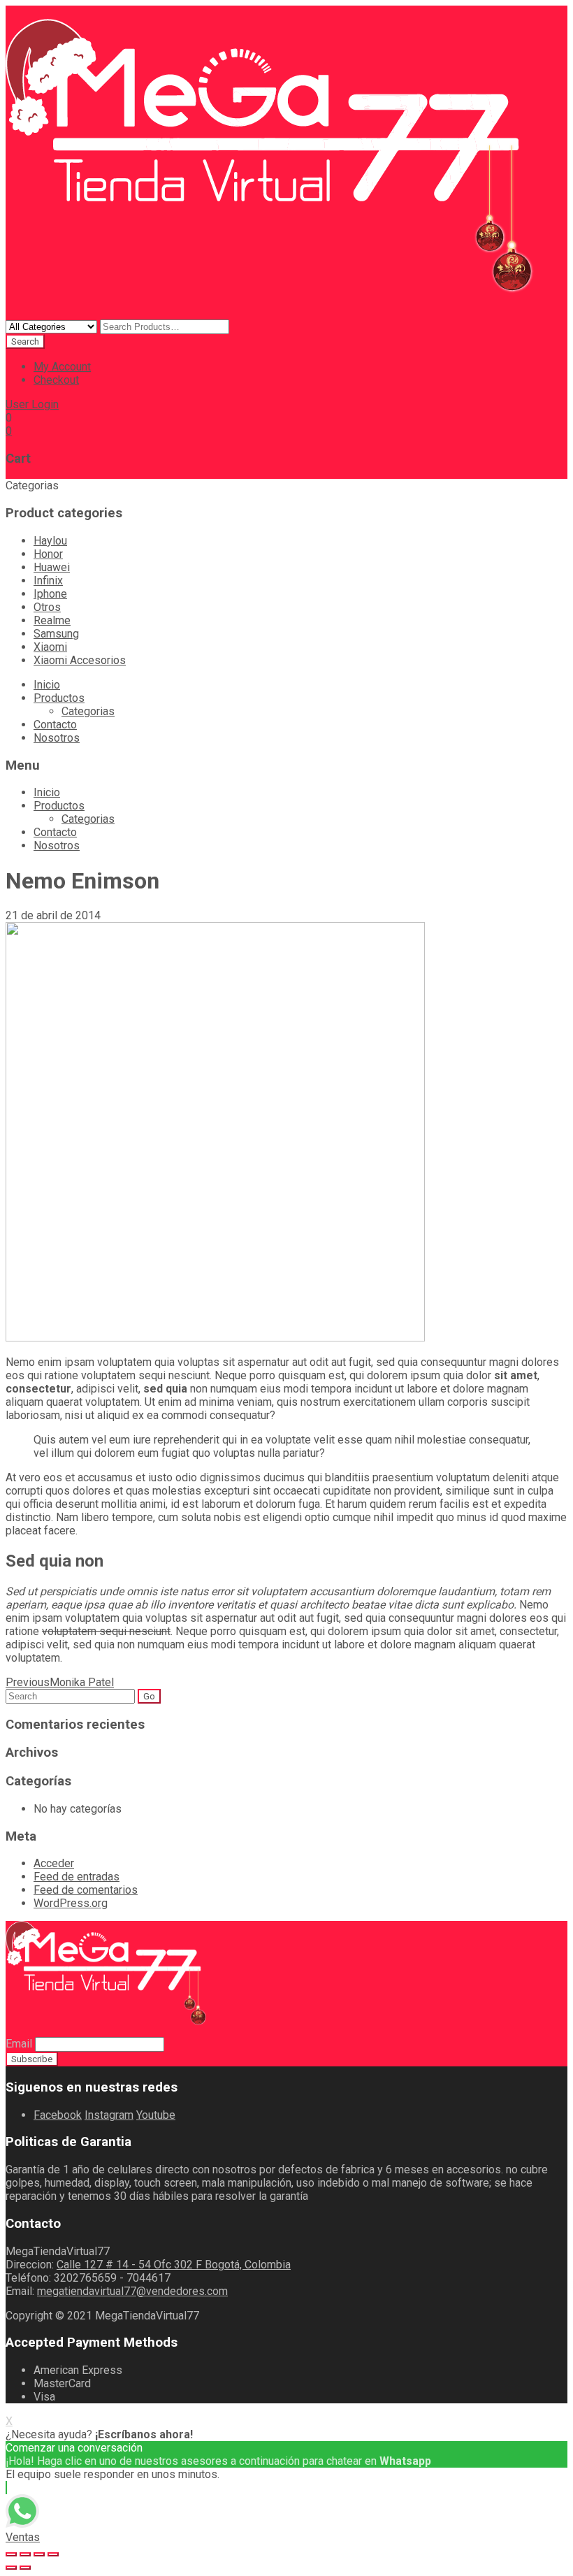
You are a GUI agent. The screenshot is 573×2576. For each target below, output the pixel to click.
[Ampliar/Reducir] (53, 2554)
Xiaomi (50, 647)
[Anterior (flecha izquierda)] (11, 2568)
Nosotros (57, 738)
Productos (59, 698)
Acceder (54, 1863)
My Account (62, 367)
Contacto (55, 725)
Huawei (52, 567)
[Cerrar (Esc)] (11, 2554)
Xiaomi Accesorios (80, 660)
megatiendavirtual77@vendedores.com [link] (132, 2291)
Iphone (50, 594)
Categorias (88, 711)
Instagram (109, 2115)
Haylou (50, 541)
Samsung (56, 634)
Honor (48, 554)
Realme (52, 620)
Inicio (47, 685)
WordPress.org (71, 1903)
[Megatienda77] (281, 313)
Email (19, 2044)
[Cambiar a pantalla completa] (39, 2554)
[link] (174, 2265)
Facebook (58, 2115)
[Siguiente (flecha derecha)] (25, 2568)
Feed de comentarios (86, 1890)
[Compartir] (25, 2554)
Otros (47, 607)
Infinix (48, 581)
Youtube (156, 2115)
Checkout (56, 380)
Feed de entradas (77, 1877)
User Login (32, 404)
